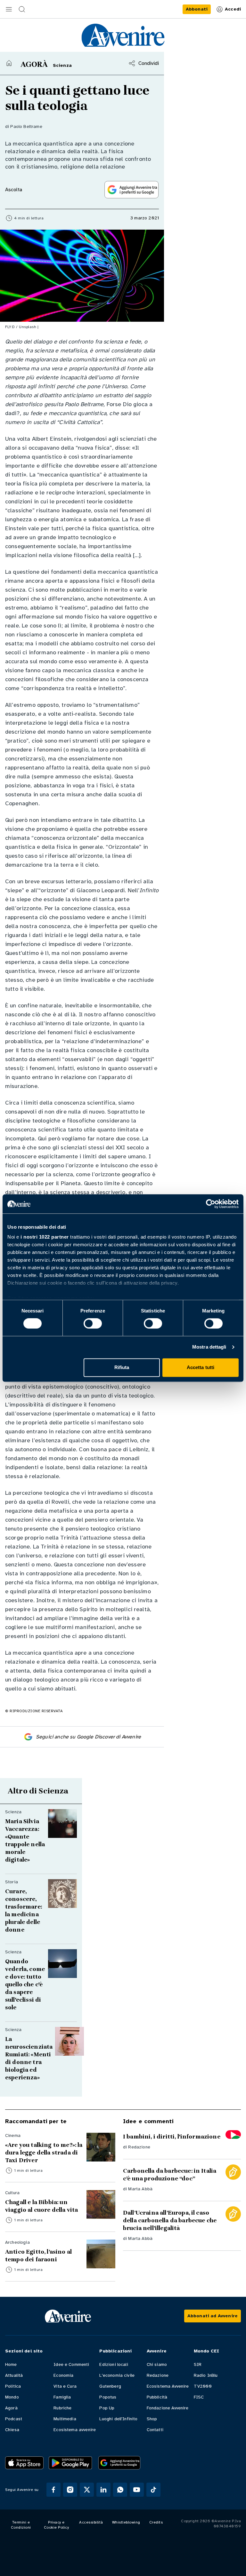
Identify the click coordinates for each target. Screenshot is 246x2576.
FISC (199, 2397)
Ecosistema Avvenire (168, 2386)
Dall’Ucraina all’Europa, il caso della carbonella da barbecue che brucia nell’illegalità (170, 2220)
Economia (63, 2375)
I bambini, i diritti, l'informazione (172, 2137)
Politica (13, 2386)
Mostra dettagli (209, 1347)
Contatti (155, 2430)
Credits (156, 2522)
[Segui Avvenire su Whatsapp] (120, 2490)
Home (11, 2364)
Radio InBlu (206, 2375)
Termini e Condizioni (21, 2525)
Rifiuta (122, 1367)
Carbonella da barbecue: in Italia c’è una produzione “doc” (170, 2175)
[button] (9, 9)
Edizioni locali (114, 2364)
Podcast (14, 2419)
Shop (152, 2419)
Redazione (139, 2147)
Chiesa (12, 2430)
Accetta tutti (201, 1367)
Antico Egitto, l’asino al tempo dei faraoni (38, 2256)
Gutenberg (110, 2386)
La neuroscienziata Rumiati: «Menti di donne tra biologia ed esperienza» (29, 2058)
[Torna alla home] (9, 63)
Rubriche (62, 2408)
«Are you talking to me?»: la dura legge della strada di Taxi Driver (44, 2153)
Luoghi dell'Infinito (118, 2419)
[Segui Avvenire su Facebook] (53, 2490)
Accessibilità (91, 2522)
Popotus (108, 2397)
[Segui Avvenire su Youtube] (137, 2490)
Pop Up (107, 2408)
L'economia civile (117, 2375)
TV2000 (203, 2386)
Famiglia (62, 2397)
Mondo (12, 2397)
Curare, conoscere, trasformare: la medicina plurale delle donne (24, 1910)
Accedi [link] (233, 9)
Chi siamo (157, 2364)
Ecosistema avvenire (75, 2430)
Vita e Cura (65, 2386)
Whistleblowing (126, 2522)
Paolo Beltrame (26, 126)
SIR (198, 2364)
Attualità (14, 2375)
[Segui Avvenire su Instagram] (70, 2490)
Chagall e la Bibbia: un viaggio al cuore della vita (41, 2206)
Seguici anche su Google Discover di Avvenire (88, 1737)
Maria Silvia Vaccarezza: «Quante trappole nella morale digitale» (25, 1840)
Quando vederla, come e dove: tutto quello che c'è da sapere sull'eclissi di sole (25, 1984)
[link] (197, 9)
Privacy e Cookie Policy (57, 2525)
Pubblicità (157, 2397)
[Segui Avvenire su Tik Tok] (153, 2490)
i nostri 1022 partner (45, 1237)
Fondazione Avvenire (168, 2408)
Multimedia (65, 2419)
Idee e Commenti (71, 2364)
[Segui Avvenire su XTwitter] (87, 2490)
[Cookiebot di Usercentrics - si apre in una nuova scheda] (211, 1204)
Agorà (11, 2408)
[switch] (93, 1324)
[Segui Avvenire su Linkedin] (103, 2490)
